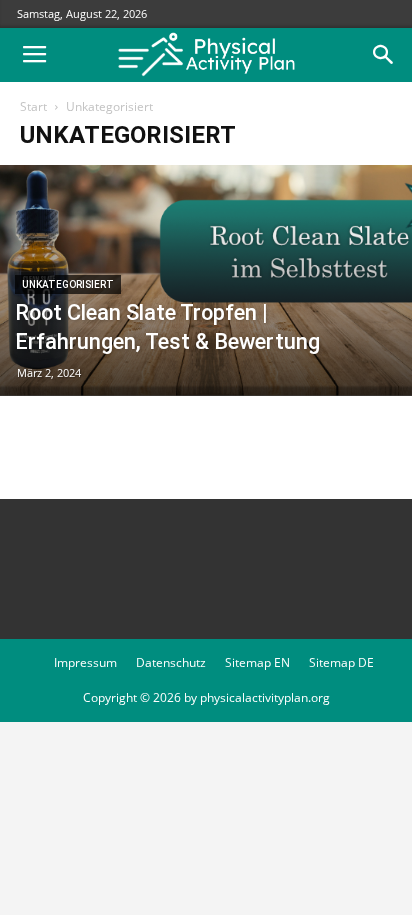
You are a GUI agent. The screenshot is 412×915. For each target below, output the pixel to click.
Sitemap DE (341, 662)
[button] (384, 55)
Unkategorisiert (68, 284)
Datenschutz (171, 662)
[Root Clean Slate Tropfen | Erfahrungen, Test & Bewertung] (206, 280)
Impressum (85, 662)
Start (33, 106)
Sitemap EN (257, 662)
